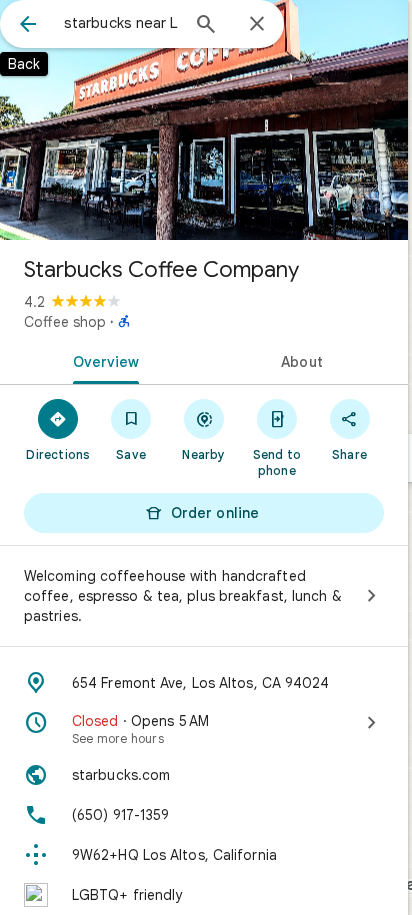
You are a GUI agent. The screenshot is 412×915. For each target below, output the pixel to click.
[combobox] (121, 23)
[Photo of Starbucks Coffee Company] (204, 120)
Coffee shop (65, 322)
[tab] (102, 360)
